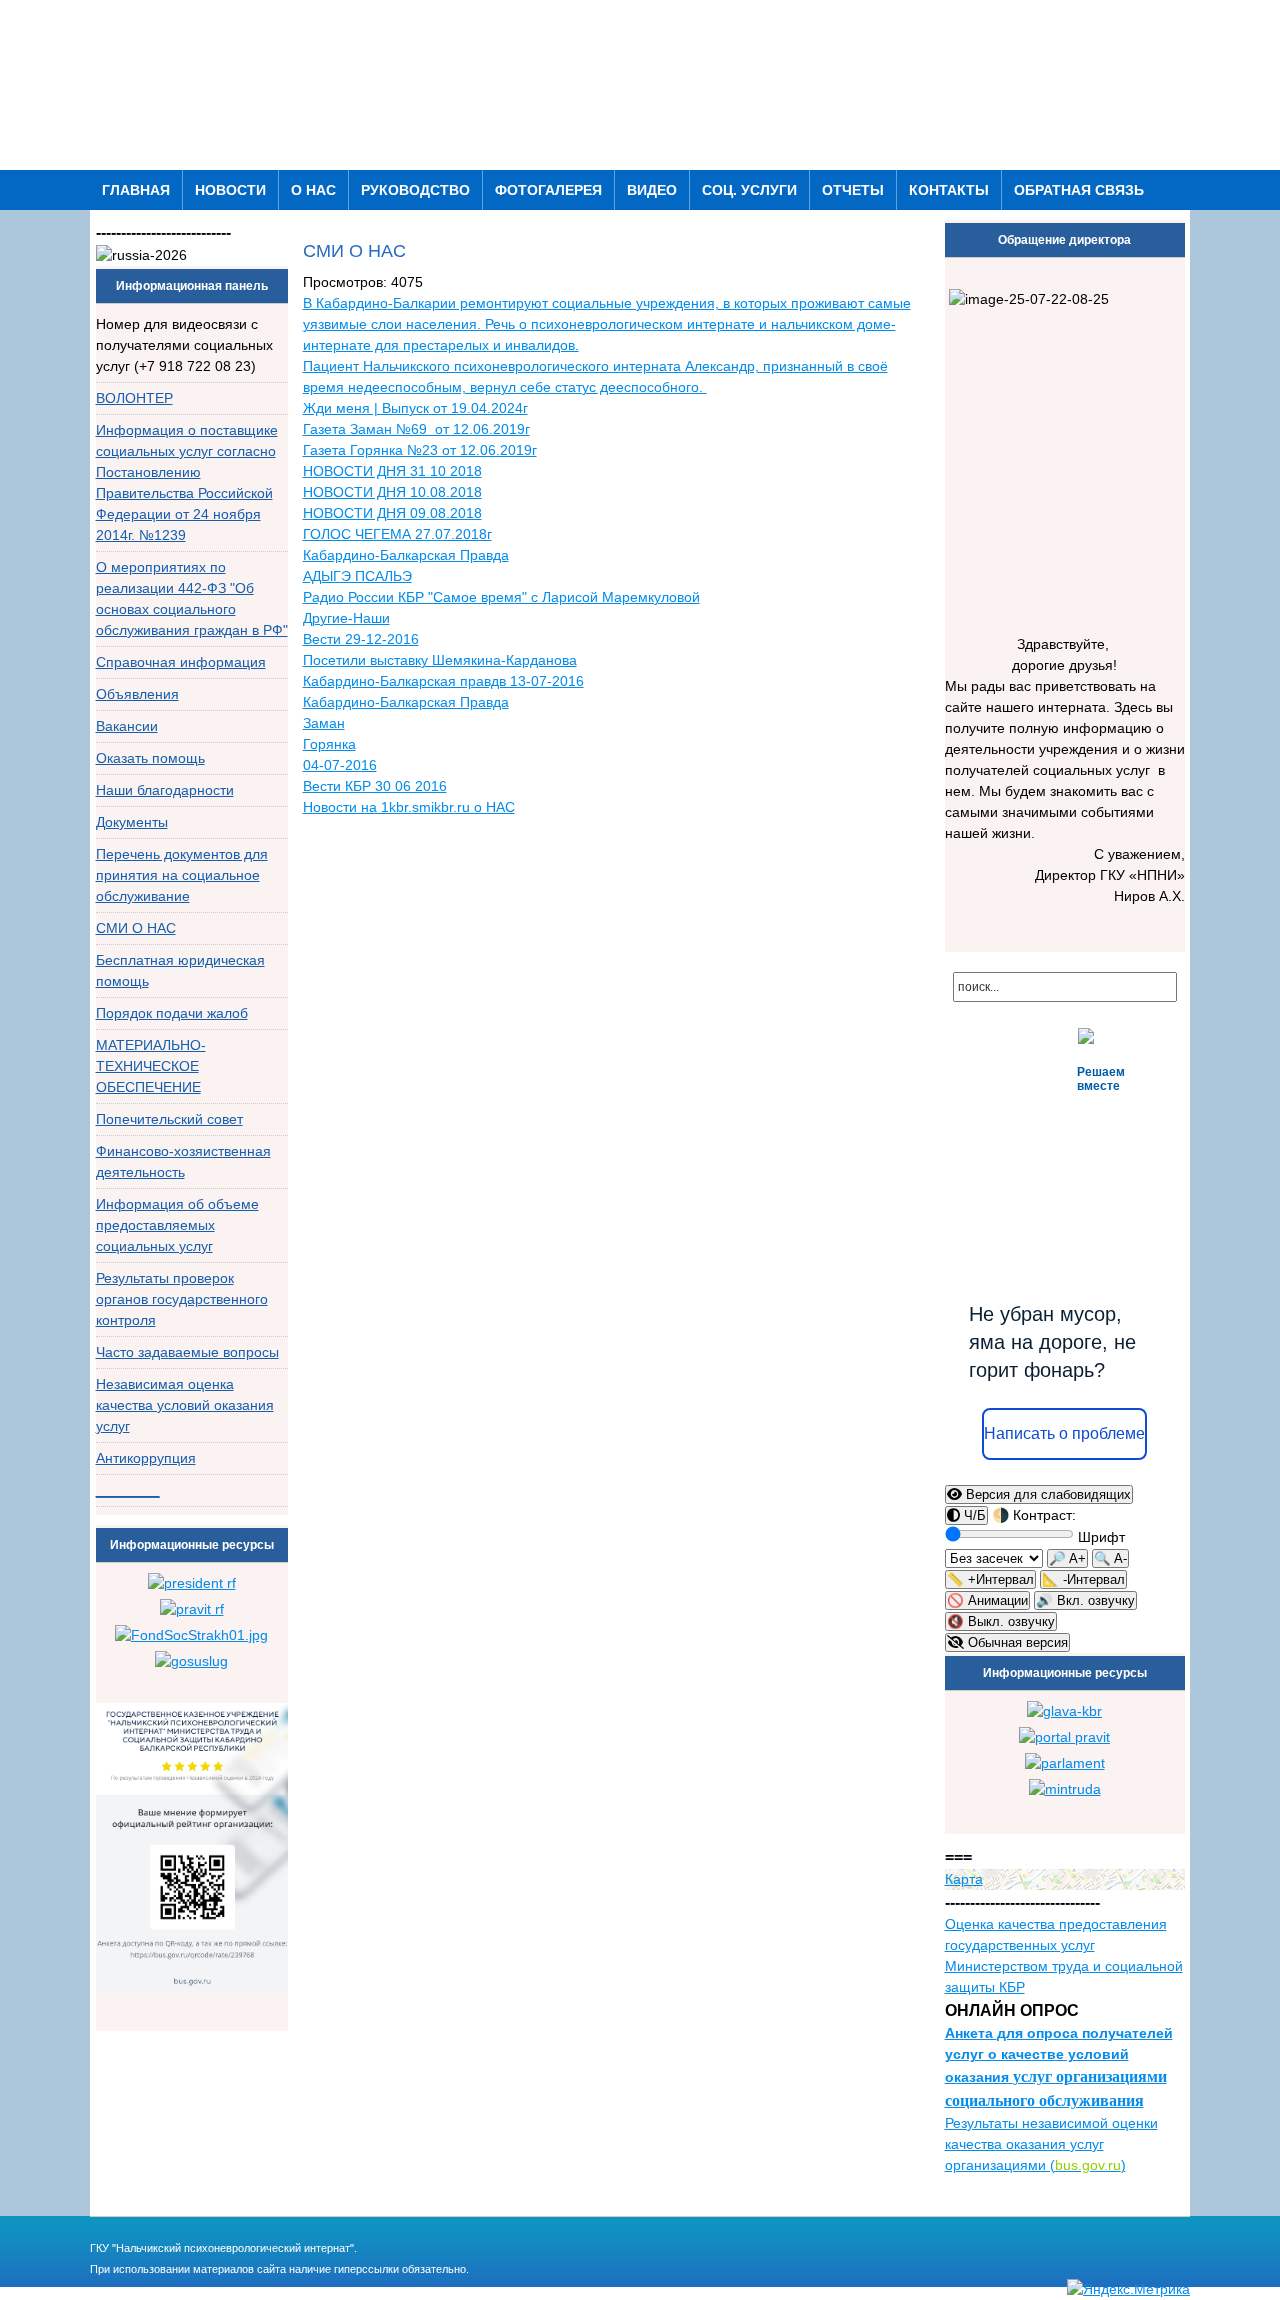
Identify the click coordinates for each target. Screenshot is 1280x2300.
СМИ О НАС (136, 928)
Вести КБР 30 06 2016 (375, 786)
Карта (964, 1879)
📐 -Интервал (1083, 1579)
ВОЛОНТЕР (134, 398)
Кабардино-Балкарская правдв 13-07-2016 (443, 681)
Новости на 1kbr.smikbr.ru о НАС (409, 807)
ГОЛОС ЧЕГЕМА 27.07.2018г (397, 534)
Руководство (415, 190)
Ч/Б (973, 1515)
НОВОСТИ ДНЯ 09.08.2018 (392, 513)
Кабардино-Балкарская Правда (406, 702)
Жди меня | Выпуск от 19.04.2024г (415, 408)
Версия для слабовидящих (1046, 1494)
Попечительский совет (169, 1119)
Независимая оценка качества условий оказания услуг (185, 1405)
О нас (313, 190)
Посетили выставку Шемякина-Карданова (440, 660)
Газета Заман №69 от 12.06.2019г (416, 429)
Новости (230, 190)
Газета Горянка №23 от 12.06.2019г (420, 450)
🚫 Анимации (987, 1600)
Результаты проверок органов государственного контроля (182, 1299)
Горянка (329, 744)
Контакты (949, 190)
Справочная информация (181, 662)
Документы (132, 822)
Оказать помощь (150, 758)
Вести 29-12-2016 (361, 639)
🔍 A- (1110, 1558)
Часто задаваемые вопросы (187, 1352)
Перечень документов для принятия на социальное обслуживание (182, 875)
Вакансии (127, 726)
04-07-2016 (340, 765)
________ (128, 1490)
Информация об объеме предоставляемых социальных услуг (177, 1225)
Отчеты (853, 190)
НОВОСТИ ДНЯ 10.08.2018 (392, 492)
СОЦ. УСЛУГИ (749, 190)
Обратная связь (1079, 190)
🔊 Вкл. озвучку (1085, 1600)
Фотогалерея (548, 190)
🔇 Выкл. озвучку (1001, 1621)
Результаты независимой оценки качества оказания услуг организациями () (1051, 2144)
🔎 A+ (1067, 1558)
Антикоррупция (146, 1458)
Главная (136, 190)
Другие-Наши (346, 618)
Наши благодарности (165, 790)
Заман (324, 723)
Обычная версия (1016, 1642)
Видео (652, 190)
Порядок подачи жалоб (172, 1013)
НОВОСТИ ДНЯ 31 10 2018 (392, 471)
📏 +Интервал (990, 1579)
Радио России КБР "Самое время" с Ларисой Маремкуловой (501, 597)
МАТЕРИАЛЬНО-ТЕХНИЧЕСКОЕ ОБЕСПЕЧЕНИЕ (151, 1066)
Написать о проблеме (1064, 1433)
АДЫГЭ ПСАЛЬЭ (357, 576)
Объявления (137, 694)
